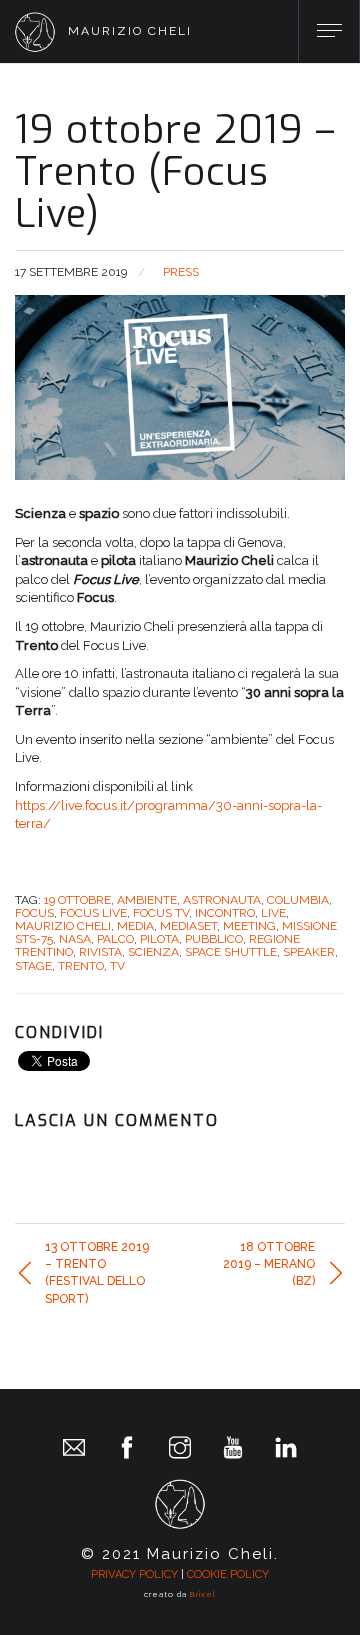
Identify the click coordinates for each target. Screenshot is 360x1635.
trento (81, 966)
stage (33, 966)
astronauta (222, 900)
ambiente (147, 900)
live (273, 913)
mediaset (188, 926)
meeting (249, 926)
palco (115, 939)
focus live (93, 913)
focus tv (161, 913)
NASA (75, 939)
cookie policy (228, 1574)
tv (117, 966)
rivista (100, 952)
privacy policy (134, 1574)
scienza (153, 952)
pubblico (214, 939)
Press (181, 272)
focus (34, 913)
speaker (309, 952)
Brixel (203, 1594)
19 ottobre (77, 900)
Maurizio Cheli (63, 926)
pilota (159, 939)
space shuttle (231, 952)
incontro (225, 913)
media (135, 926)
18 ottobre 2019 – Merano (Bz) (269, 1264)
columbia (298, 900)
